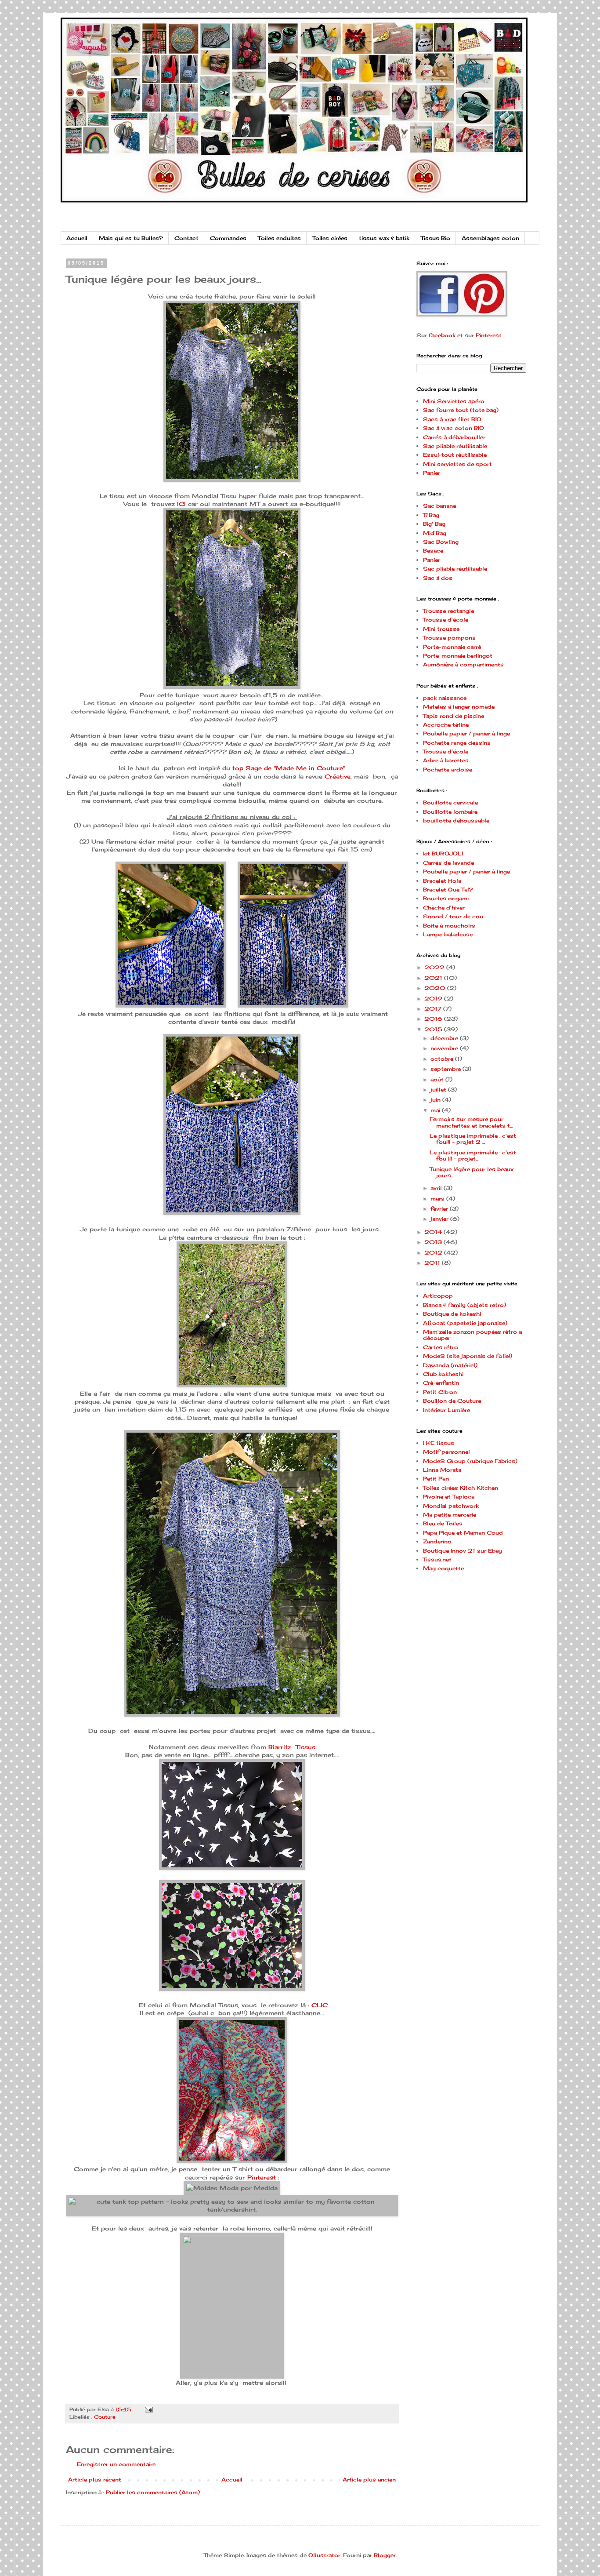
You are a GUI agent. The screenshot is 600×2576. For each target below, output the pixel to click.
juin (436, 1100)
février (440, 1209)
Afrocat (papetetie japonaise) (465, 1323)
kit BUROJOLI (443, 853)
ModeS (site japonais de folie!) (468, 1356)
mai (436, 1110)
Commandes (228, 238)
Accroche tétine (446, 725)
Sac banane (439, 506)
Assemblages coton (490, 238)
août (438, 1079)
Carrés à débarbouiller (454, 437)
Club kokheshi (443, 1374)
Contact (186, 238)
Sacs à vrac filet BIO (452, 419)
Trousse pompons (449, 638)
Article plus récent (95, 2480)
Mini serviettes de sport (457, 464)
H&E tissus (439, 1443)
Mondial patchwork (451, 1506)
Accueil (77, 238)
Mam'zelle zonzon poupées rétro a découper (472, 1335)
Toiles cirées (330, 238)
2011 (433, 1263)
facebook (442, 335)
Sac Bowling (441, 542)
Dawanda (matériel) (450, 1365)
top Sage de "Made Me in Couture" (289, 768)
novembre (445, 1048)
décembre (445, 1038)
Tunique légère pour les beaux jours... (472, 1172)
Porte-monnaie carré (452, 647)
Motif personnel (446, 1452)
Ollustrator (324, 2555)
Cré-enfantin (441, 1383)
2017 (434, 1009)
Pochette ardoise (448, 770)
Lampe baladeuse (448, 934)
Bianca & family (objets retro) (464, 1305)
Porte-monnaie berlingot (458, 656)
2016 (434, 1019)
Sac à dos (438, 578)
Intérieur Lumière (446, 1410)
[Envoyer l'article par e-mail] (148, 2409)
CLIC (320, 2005)
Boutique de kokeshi (452, 1314)
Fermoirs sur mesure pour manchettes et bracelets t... (471, 1122)
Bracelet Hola (442, 881)
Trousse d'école (446, 620)
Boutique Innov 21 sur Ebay (463, 1551)
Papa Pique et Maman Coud (463, 1533)
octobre (443, 1059)
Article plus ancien (369, 2480)
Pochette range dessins (457, 743)
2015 (434, 1029)
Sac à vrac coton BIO (454, 428)
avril (437, 1188)
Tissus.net (437, 1559)
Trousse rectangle (448, 611)
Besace (433, 551)
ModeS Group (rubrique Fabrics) (470, 1461)
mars (438, 1199)
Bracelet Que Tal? (448, 890)
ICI (181, 504)
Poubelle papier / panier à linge (466, 733)
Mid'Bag (435, 533)
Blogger (385, 2555)
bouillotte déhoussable (456, 820)
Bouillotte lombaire (450, 812)
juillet (439, 1090)
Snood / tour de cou (453, 916)
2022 (435, 967)
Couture (105, 2417)
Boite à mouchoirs (449, 926)
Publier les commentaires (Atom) (153, 2492)
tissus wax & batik (384, 238)
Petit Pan (436, 1479)
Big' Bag (434, 524)
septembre (446, 1069)
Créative (338, 776)
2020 (436, 988)
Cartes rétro (441, 1347)
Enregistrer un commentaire (116, 2464)
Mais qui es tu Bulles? (131, 238)
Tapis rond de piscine (454, 716)
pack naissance (445, 698)
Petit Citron (440, 1392)
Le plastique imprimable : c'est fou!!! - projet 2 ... (473, 1139)
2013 (434, 1242)
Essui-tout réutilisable (455, 455)
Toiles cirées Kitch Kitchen (461, 1488)
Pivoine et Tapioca (449, 1497)
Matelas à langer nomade (459, 707)
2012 (434, 1253)
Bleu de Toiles (443, 1523)
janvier (440, 1219)
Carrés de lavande (448, 863)
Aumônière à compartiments (463, 664)
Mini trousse (441, 629)
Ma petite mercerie (450, 1515)
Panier (432, 473)
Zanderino (437, 1541)
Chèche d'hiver (444, 908)
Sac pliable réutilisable (455, 446)
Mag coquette (443, 1568)
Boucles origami (446, 898)
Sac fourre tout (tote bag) (461, 410)
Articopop (438, 1296)
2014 (434, 1232)
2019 (434, 999)
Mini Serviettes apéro (454, 401)
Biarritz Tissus (292, 1747)
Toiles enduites (279, 238)
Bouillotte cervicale (450, 802)
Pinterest (262, 2177)
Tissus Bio (436, 238)
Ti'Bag (431, 515)
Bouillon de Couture (452, 1401)
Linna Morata (442, 1470)
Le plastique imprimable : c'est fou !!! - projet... (473, 1155)
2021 (434, 978)
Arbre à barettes (446, 760)
